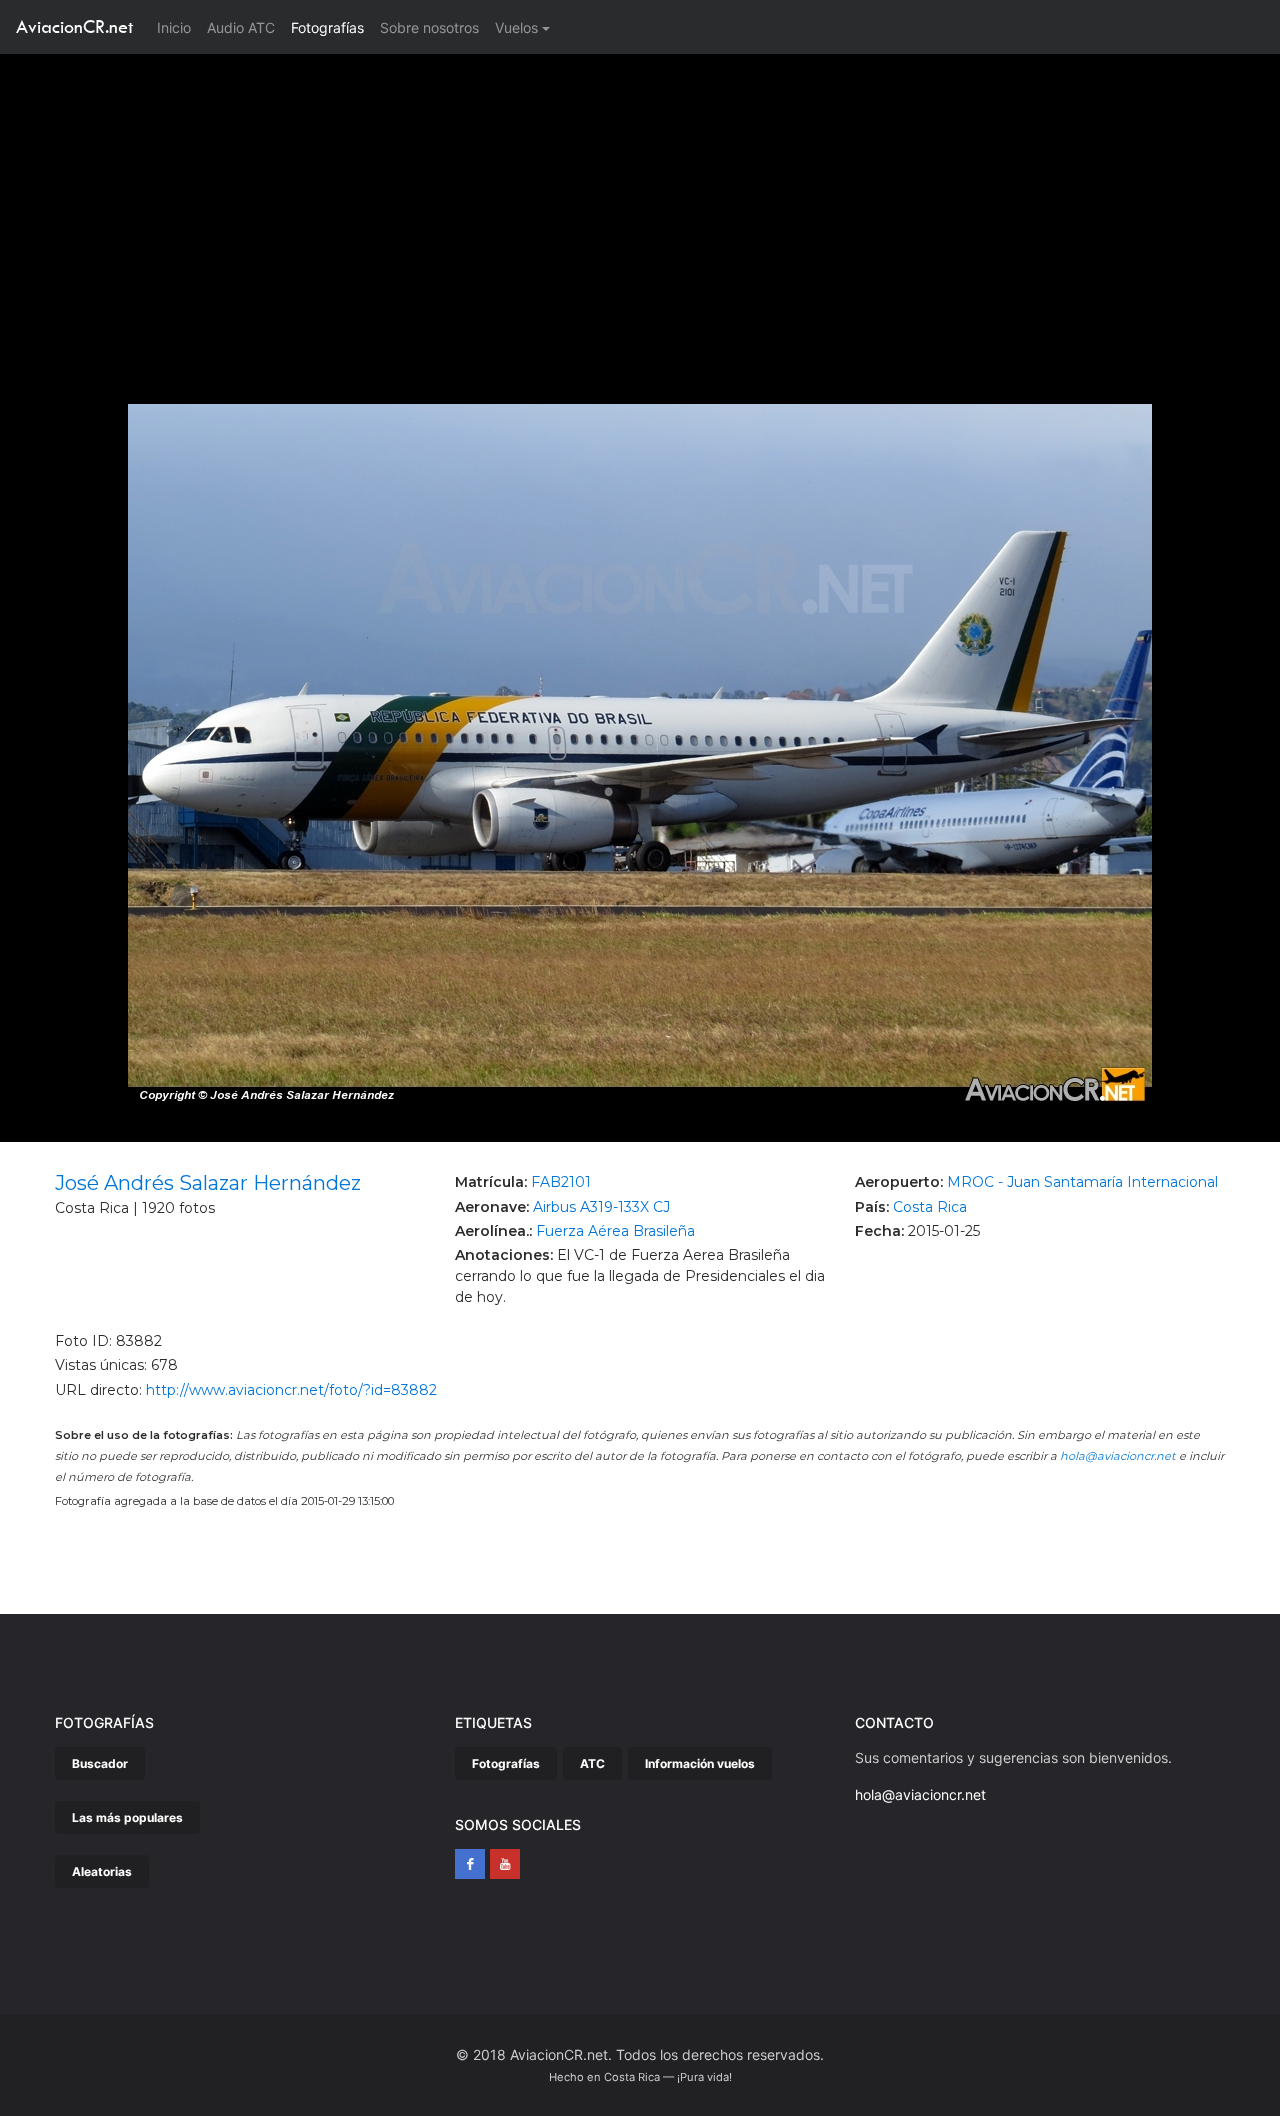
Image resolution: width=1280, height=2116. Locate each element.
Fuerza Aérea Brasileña (615, 1231)
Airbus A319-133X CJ (601, 1207)
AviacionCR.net (74, 26)
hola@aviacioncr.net (1118, 1456)
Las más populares (127, 1817)
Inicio (178, 27)
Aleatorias (102, 1871)
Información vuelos (700, 1763)
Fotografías (327, 27)
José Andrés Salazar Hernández (208, 1183)
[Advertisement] (640, 204)
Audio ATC (241, 27)
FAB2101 (561, 1182)
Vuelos (516, 27)
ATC (592, 1763)
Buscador (100, 1763)
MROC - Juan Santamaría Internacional (1082, 1182)
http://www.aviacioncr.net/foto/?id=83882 (291, 1390)
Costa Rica (930, 1207)
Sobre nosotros (429, 27)
